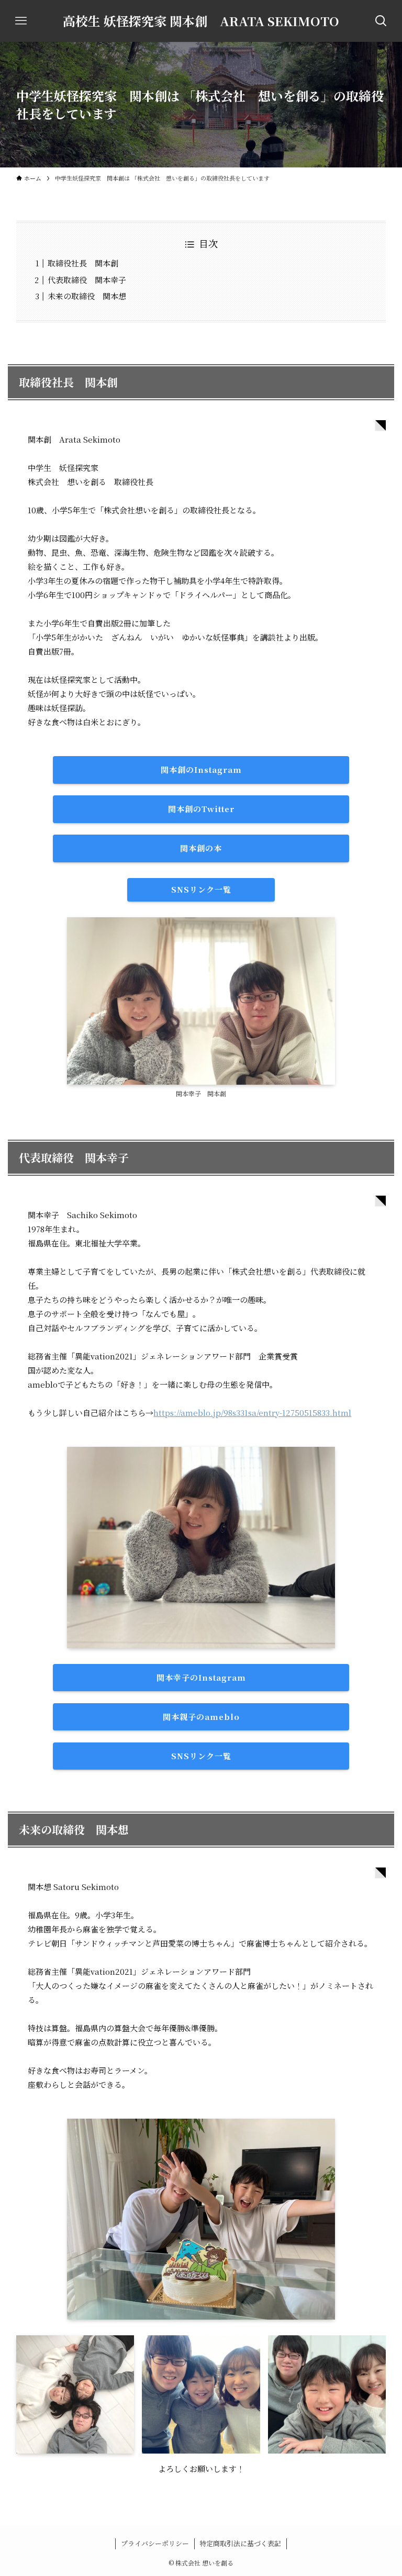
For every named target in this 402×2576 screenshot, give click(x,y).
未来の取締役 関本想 (87, 296)
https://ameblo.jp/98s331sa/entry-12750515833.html (252, 1413)
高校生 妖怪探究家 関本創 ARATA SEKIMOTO (201, 21)
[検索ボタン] (381, 21)
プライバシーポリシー (155, 2543)
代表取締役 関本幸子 (87, 280)
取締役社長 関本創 (83, 263)
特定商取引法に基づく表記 (240, 2543)
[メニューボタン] (21, 21)
